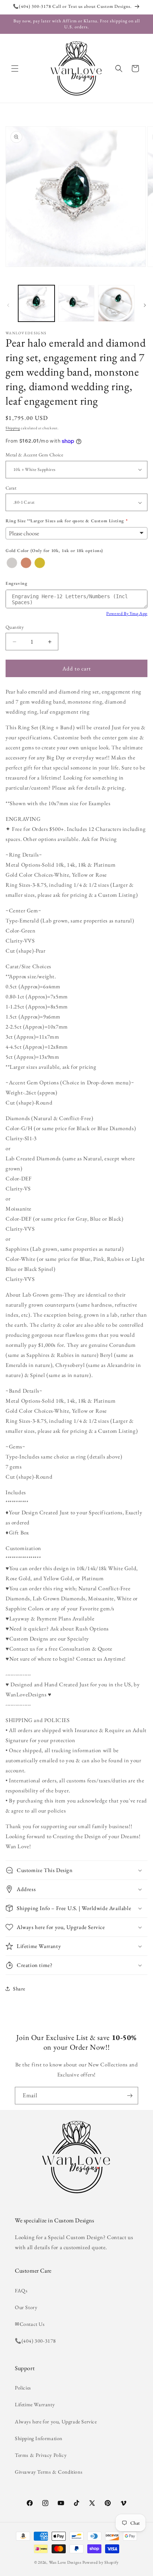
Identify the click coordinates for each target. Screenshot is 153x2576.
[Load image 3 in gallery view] (116, 303)
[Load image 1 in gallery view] (36, 303)
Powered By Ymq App (127, 613)
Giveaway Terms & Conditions (49, 2472)
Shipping (13, 428)
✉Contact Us (30, 2324)
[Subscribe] (130, 2096)
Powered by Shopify (101, 2562)
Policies (23, 2388)
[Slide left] (8, 305)
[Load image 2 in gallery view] (76, 303)
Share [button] (19, 1989)
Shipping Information (39, 2438)
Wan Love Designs (65, 2562)
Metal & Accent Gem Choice (34, 455)
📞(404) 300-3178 (35, 2341)
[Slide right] (145, 305)
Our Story (26, 2307)
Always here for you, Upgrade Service (56, 2422)
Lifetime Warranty (35, 2404)
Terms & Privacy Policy (41, 2455)
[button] (15, 68)
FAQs (21, 2290)
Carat (11, 488)
